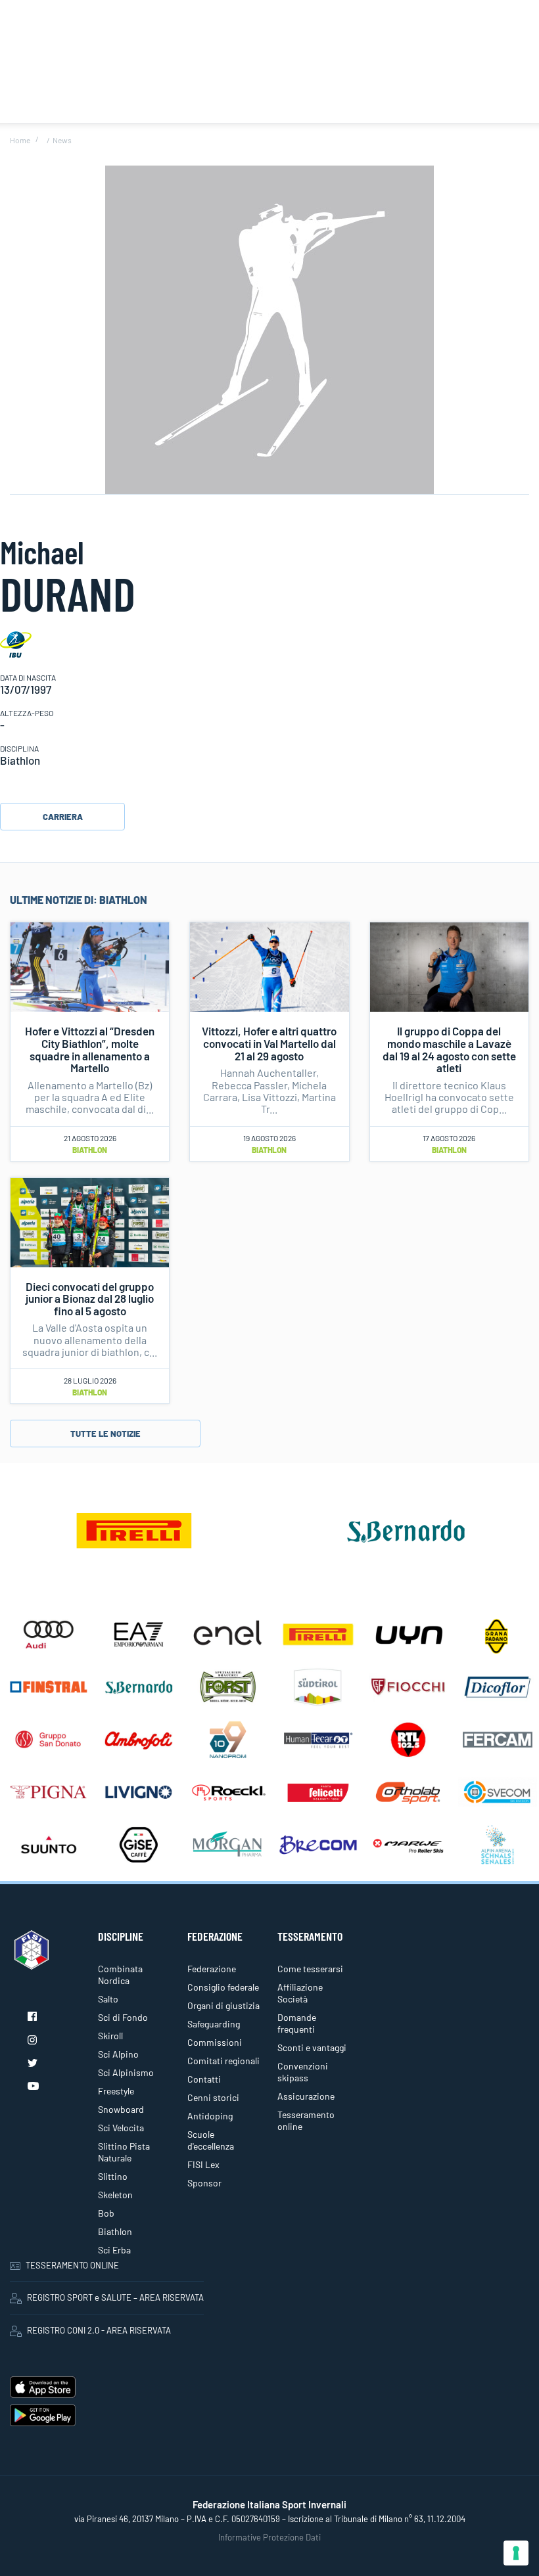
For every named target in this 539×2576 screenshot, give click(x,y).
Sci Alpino (118, 2054)
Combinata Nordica (120, 1975)
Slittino (113, 2176)
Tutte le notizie (105, 1434)
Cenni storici (213, 2097)
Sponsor (204, 2183)
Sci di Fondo (123, 2017)
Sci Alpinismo (126, 2072)
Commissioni (215, 2042)
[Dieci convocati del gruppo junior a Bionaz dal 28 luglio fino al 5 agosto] (90, 1221)
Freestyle (116, 2091)
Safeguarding (214, 2024)
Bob (106, 2213)
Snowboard (121, 2109)
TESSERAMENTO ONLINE (72, 2265)
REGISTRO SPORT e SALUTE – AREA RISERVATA (115, 2297)
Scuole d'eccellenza (211, 2140)
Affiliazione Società (300, 1993)
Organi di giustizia (223, 2005)
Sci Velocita (121, 2128)
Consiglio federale (223, 1987)
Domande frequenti (297, 2023)
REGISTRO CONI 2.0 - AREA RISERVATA (99, 2330)
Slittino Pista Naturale (124, 2152)
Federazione (212, 1969)
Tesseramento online (306, 2120)
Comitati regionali (223, 2061)
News (62, 140)
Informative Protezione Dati (269, 2537)
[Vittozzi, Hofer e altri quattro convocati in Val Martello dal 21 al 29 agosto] (269, 966)
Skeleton (115, 2195)
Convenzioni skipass (303, 2072)
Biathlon (90, 1150)
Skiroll (110, 2036)
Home (20, 140)
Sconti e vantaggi (312, 2047)
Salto (108, 1999)
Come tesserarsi (310, 1969)
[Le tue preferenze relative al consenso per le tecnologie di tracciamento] (516, 2553)
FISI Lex (203, 2164)
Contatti (204, 2079)
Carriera (63, 817)
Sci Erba (114, 2250)
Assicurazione (306, 2096)
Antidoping (210, 2116)
